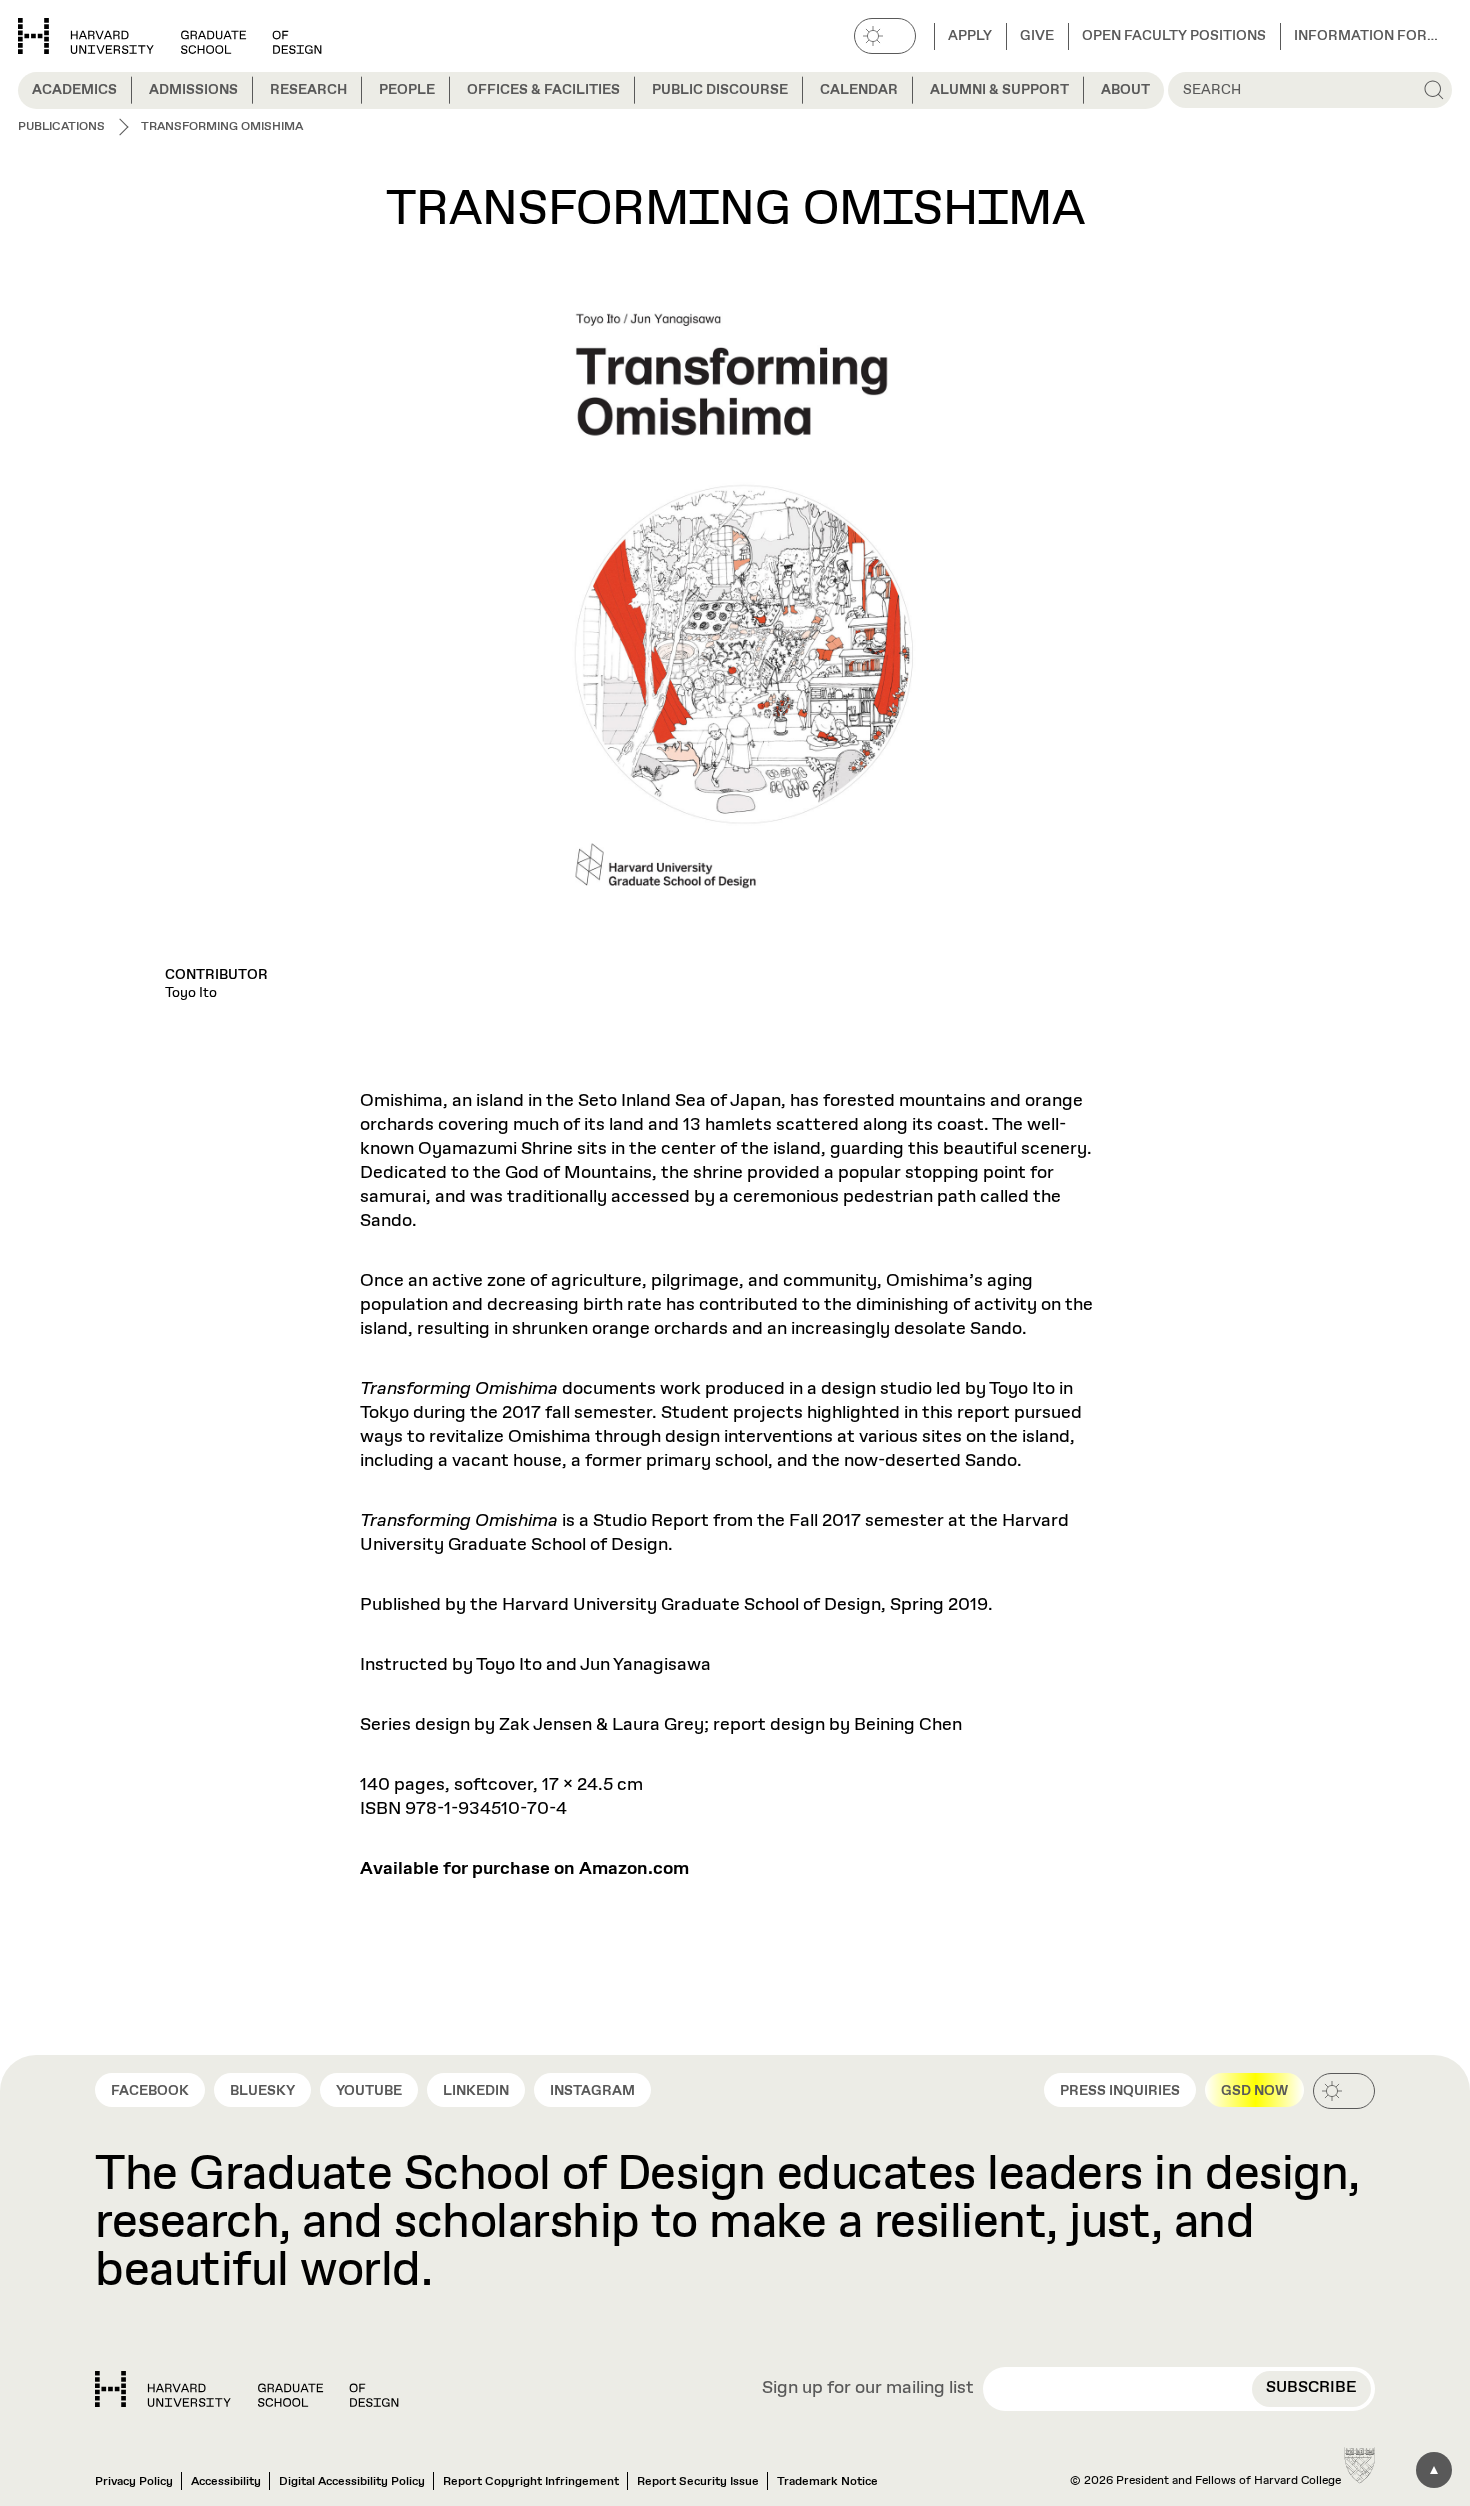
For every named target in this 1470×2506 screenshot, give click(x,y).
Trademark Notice (827, 2482)
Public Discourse (720, 90)
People (407, 90)
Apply (970, 36)
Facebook (150, 2091)
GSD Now (1254, 2091)
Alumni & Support (999, 90)
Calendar (859, 90)
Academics (74, 90)
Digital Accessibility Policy (352, 2482)
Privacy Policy (134, 2482)
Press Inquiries (1120, 2091)
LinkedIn (476, 2091)
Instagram (592, 2091)
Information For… (1366, 36)
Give (1037, 36)
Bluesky (262, 2091)
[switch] (885, 36)
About (1125, 90)
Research (308, 90)
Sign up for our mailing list (868, 2389)
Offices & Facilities (543, 90)
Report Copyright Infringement (531, 2482)
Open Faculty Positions (1174, 36)
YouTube (369, 2091)
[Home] (247, 2389)
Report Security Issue (698, 2482)
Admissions (193, 90)
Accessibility (226, 2482)
